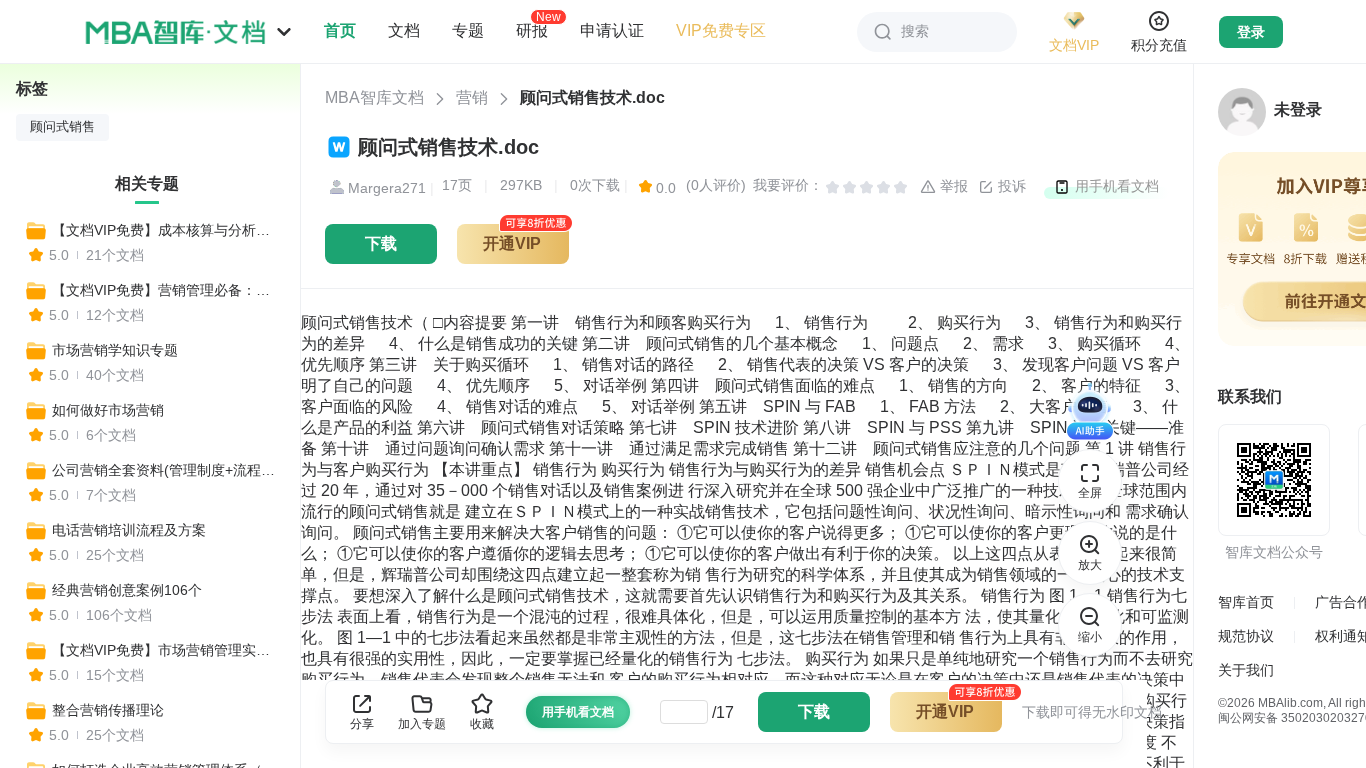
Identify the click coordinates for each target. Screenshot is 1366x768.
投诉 (1010, 186)
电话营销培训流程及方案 (129, 530)
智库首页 (1246, 602)
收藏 (482, 724)
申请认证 (612, 30)
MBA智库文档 (374, 97)
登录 (1251, 32)
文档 (404, 30)
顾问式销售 (62, 127)
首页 (340, 30)
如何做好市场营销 (108, 410)
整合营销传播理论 (108, 710)
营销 (472, 97)
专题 (468, 30)
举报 (952, 186)
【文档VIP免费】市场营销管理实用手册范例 (167, 650)
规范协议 (1246, 636)
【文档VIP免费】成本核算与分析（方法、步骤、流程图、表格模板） (167, 230)
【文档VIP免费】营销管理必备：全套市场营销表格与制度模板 (167, 290)
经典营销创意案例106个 (127, 590)
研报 (532, 30)
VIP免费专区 (721, 30)
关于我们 (1246, 670)
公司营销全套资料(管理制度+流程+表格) (167, 470)
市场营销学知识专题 (115, 350)
